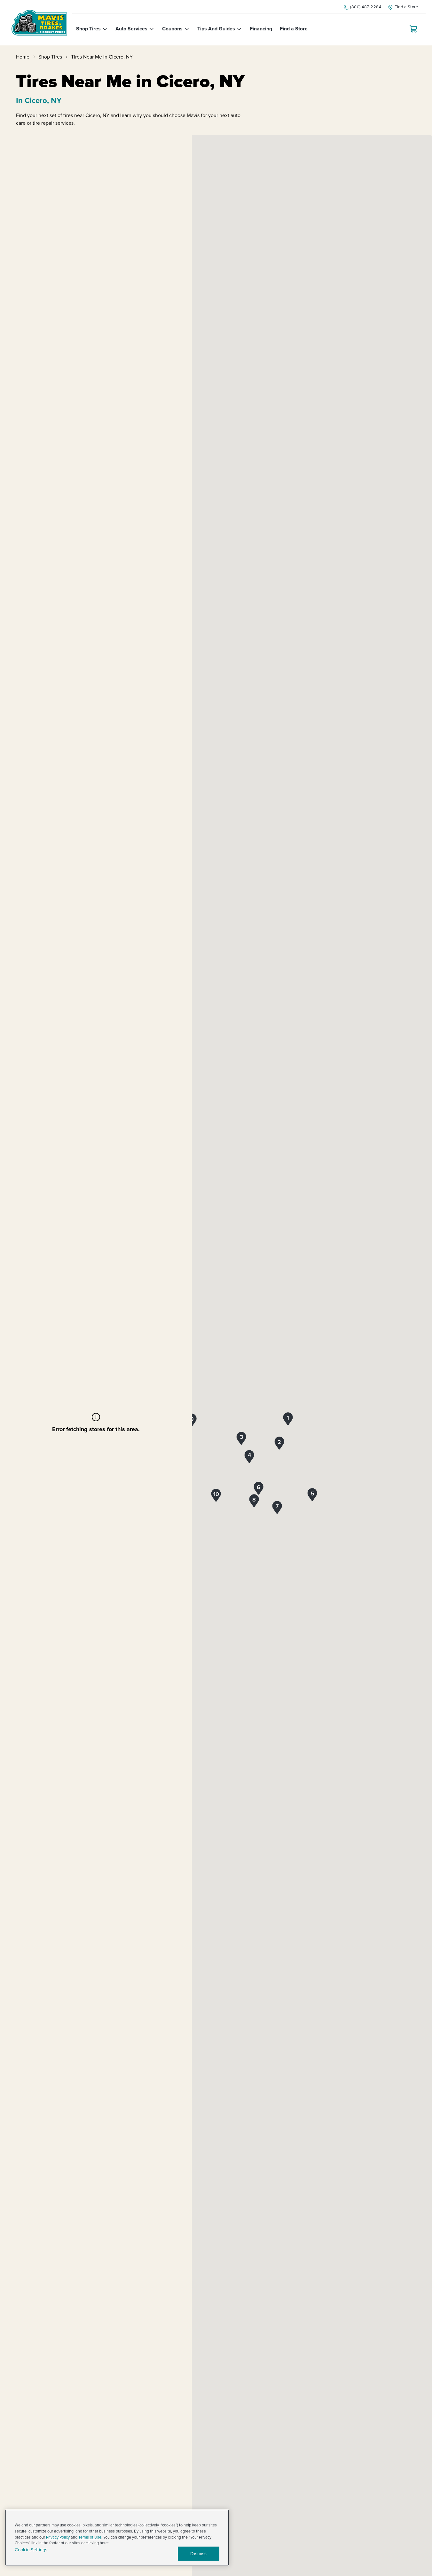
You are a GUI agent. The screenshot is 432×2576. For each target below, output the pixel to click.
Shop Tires (50, 57)
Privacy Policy (58, 2537)
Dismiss (198, 2554)
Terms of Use (90, 2537)
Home (23, 57)
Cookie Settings (31, 2550)
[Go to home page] (39, 23)
